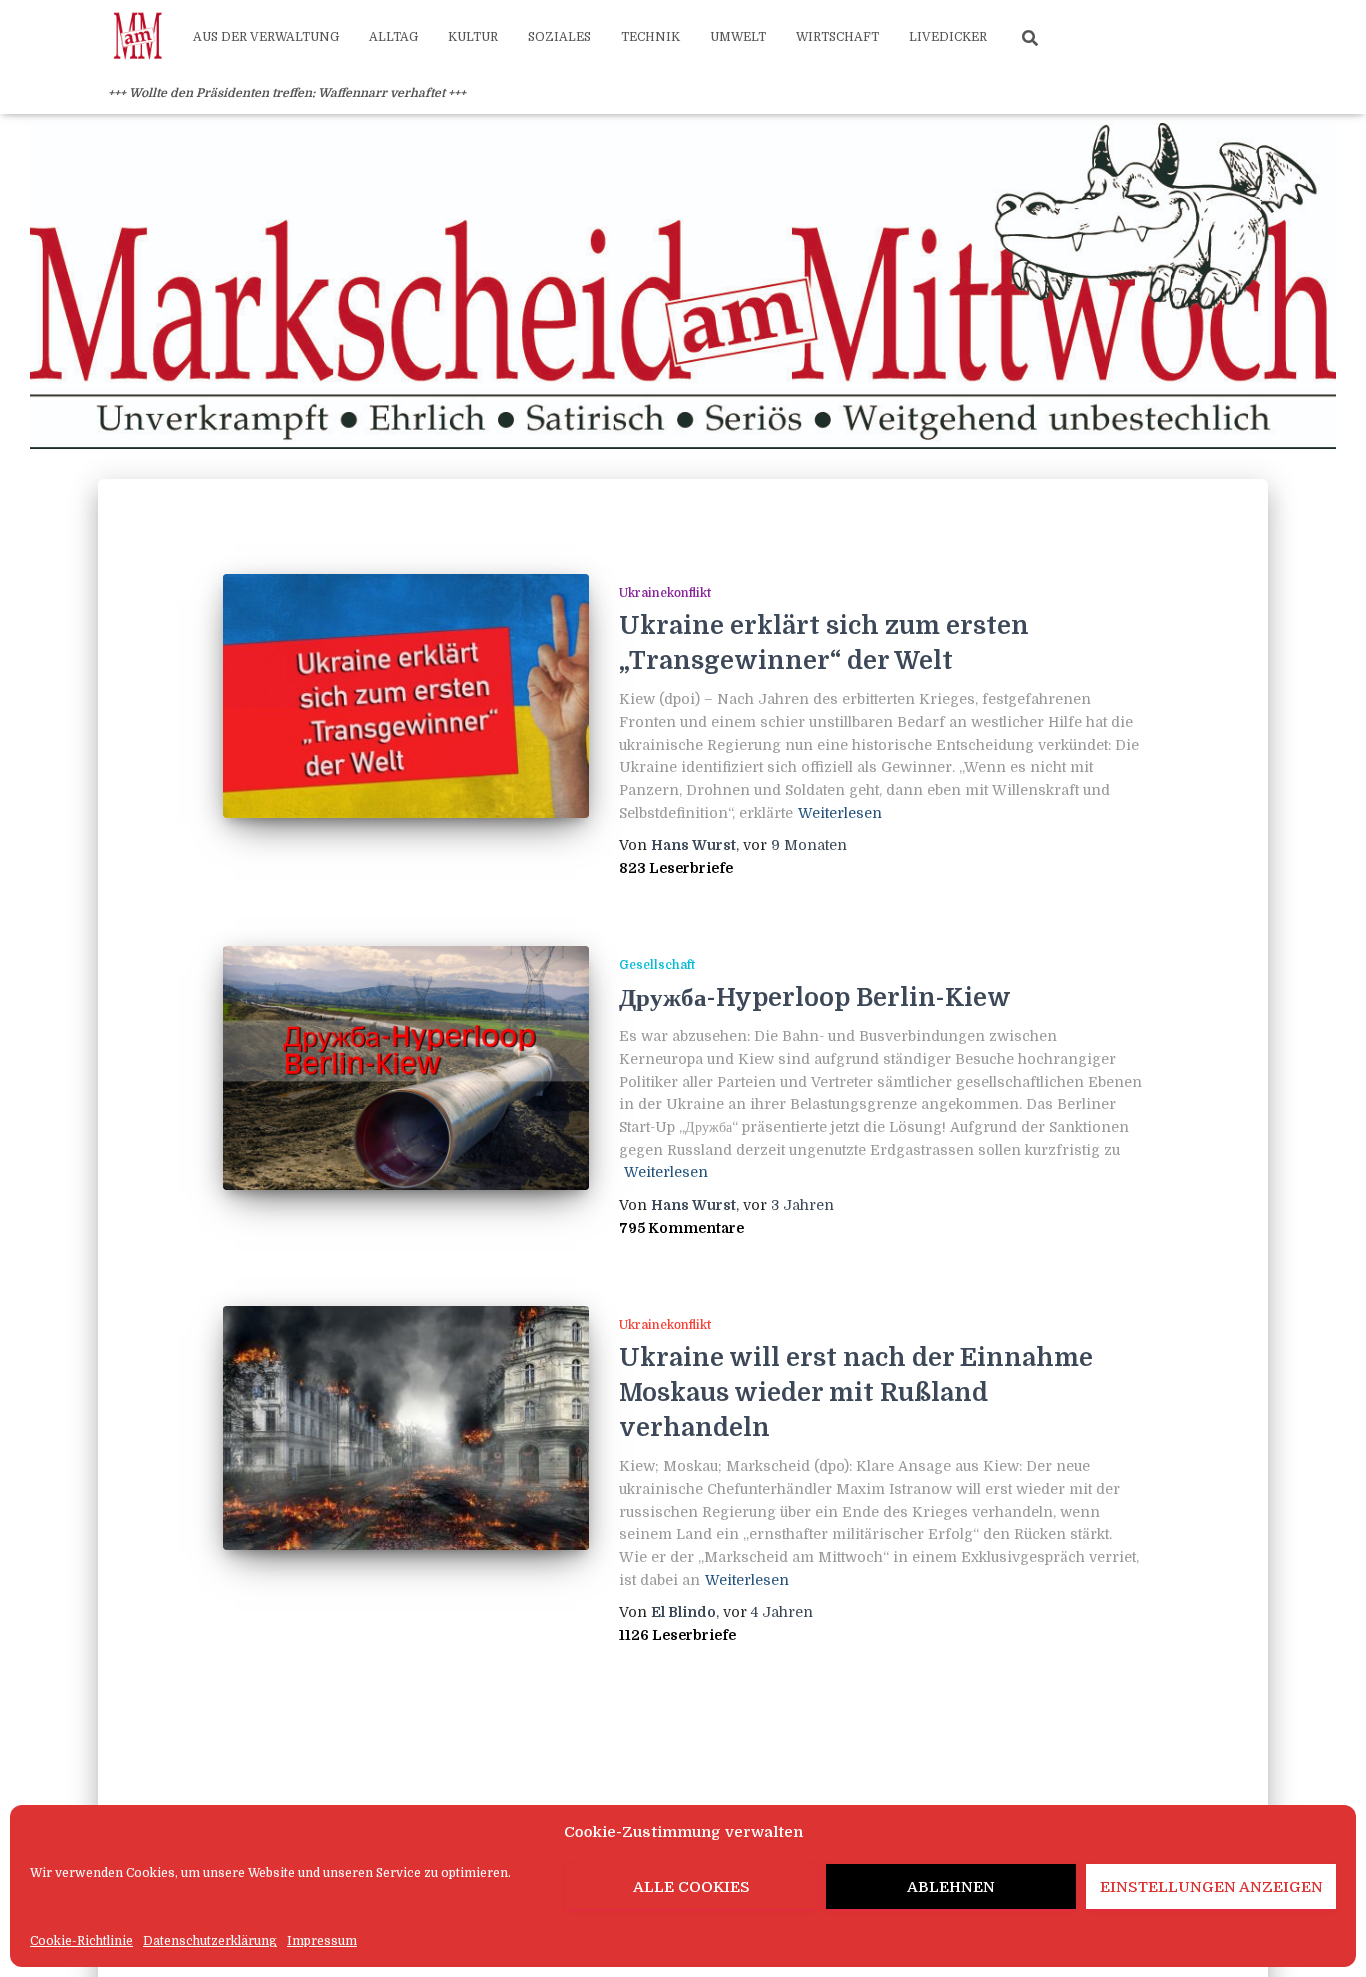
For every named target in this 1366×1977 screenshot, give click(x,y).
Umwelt (738, 37)
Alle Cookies (691, 1887)
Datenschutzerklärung (210, 1941)
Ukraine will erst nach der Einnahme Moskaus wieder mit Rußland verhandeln (856, 1392)
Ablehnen (951, 1887)
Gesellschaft (657, 965)
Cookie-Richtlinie (81, 1941)
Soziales (559, 37)
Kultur (473, 37)
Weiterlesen (840, 813)
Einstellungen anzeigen (1211, 1887)
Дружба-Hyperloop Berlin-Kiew (815, 997)
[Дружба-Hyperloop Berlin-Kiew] (406, 1068)
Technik (650, 37)
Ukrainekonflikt (665, 593)
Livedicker (948, 37)
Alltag (393, 37)
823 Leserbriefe (676, 868)
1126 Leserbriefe (677, 1635)
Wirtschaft (837, 37)
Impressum (322, 1941)
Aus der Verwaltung (266, 37)
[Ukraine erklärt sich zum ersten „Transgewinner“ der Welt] (406, 696)
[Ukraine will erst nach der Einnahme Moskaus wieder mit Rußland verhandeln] (406, 1428)
